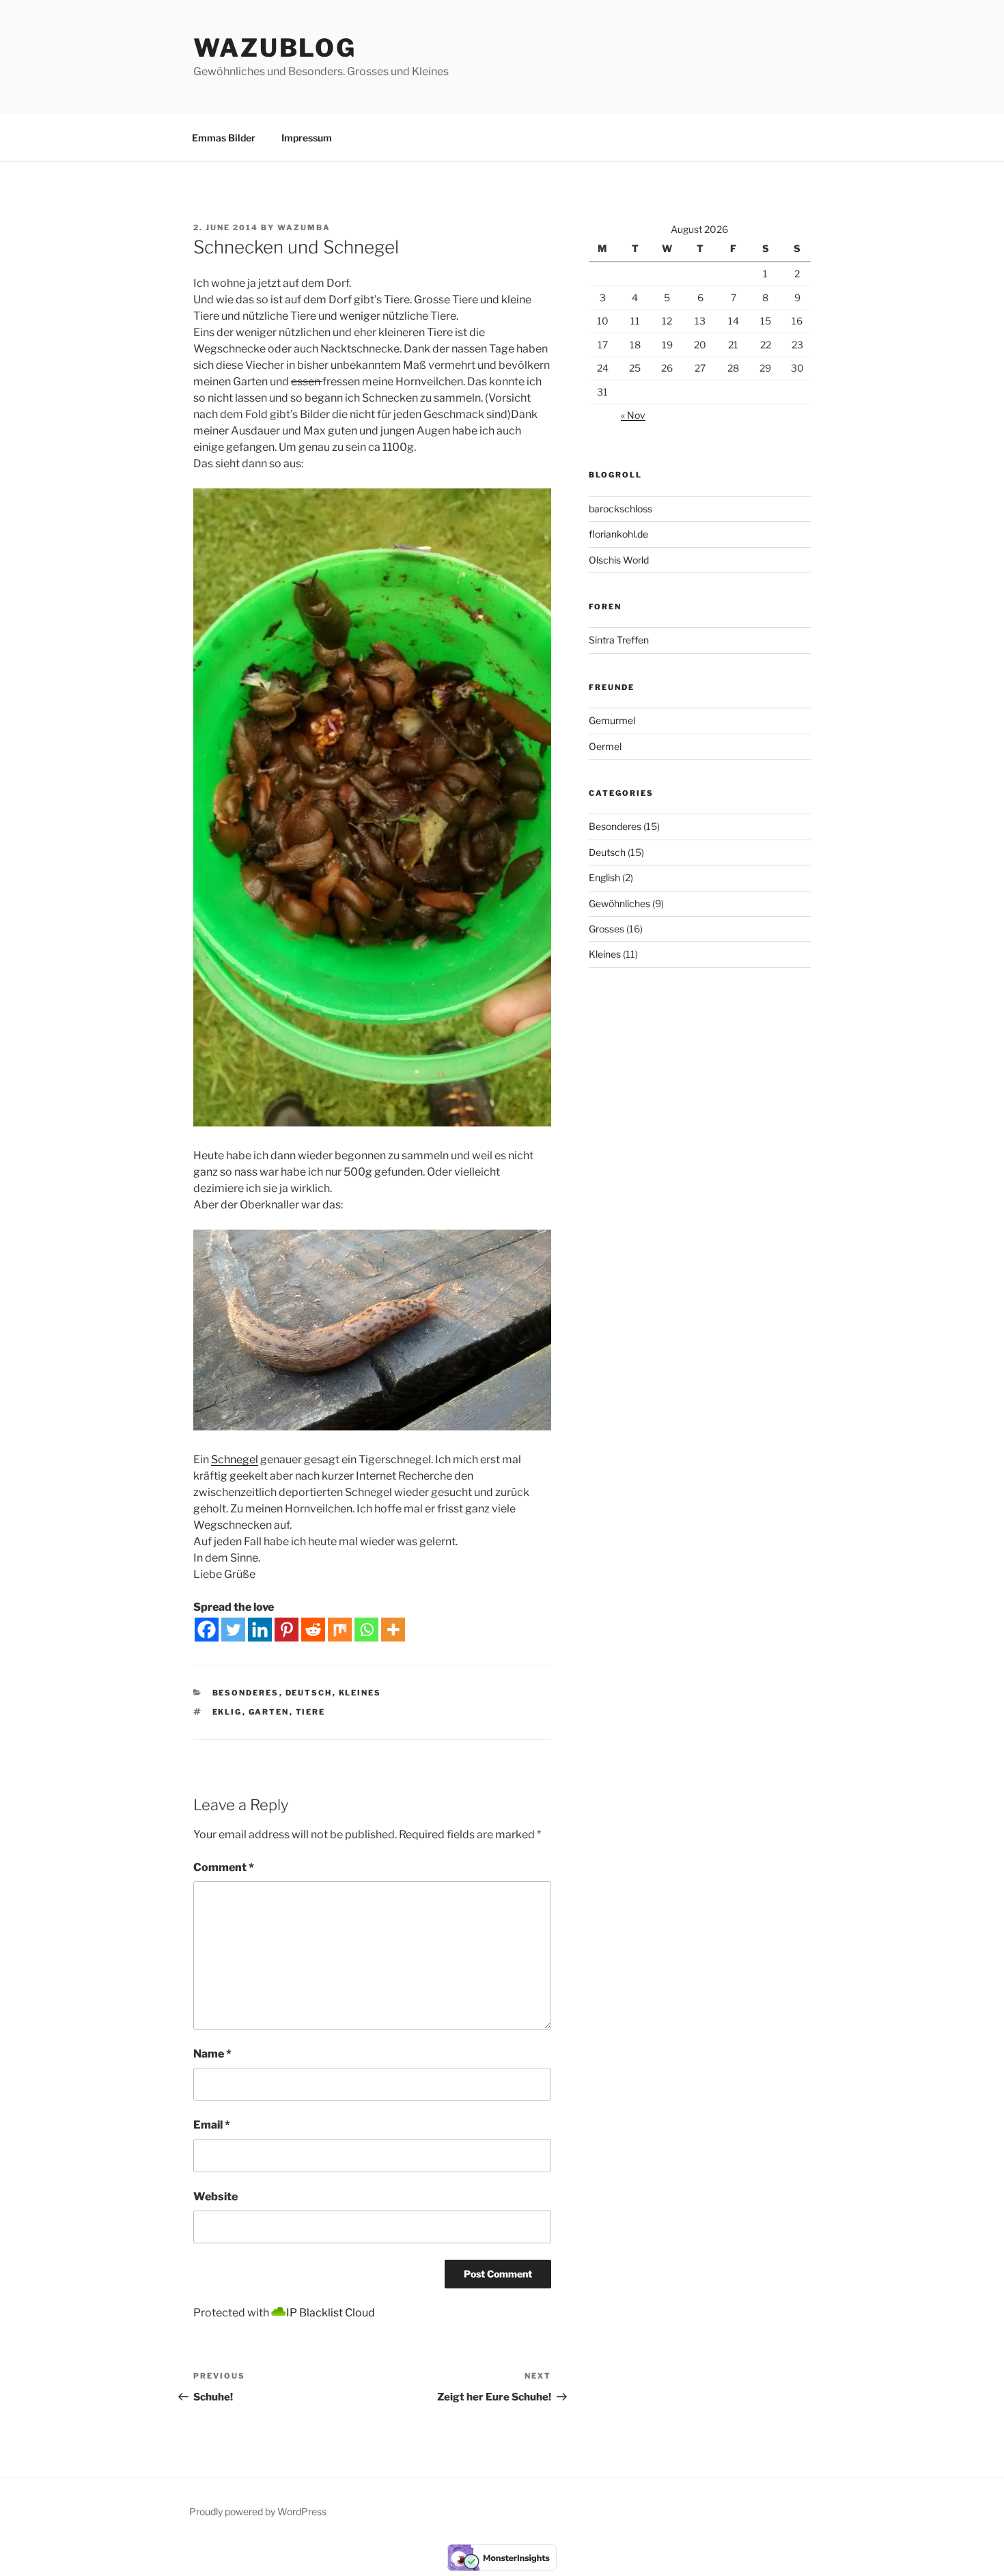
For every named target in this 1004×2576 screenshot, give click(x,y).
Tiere (311, 1712)
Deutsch (309, 1693)
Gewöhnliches (619, 903)
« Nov (633, 415)
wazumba (304, 227)
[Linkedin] (260, 1630)
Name (212, 2054)
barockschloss (620, 509)
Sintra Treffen (619, 640)
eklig (227, 1712)
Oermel (605, 746)
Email (212, 2125)
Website (215, 2197)
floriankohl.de (618, 534)
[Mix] (340, 1630)
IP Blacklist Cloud (331, 2313)
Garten (269, 1712)
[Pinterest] (287, 1630)
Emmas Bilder (224, 138)
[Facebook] (207, 1630)
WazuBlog (275, 48)
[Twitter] (233, 1630)
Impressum (307, 138)
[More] (393, 1630)
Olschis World (619, 560)
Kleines (360, 1693)
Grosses (606, 929)
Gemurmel (612, 720)
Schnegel (235, 1459)
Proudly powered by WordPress (258, 2511)
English (604, 877)
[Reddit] (313, 1630)
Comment (224, 1867)
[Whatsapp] (366, 1630)
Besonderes (246, 1693)
